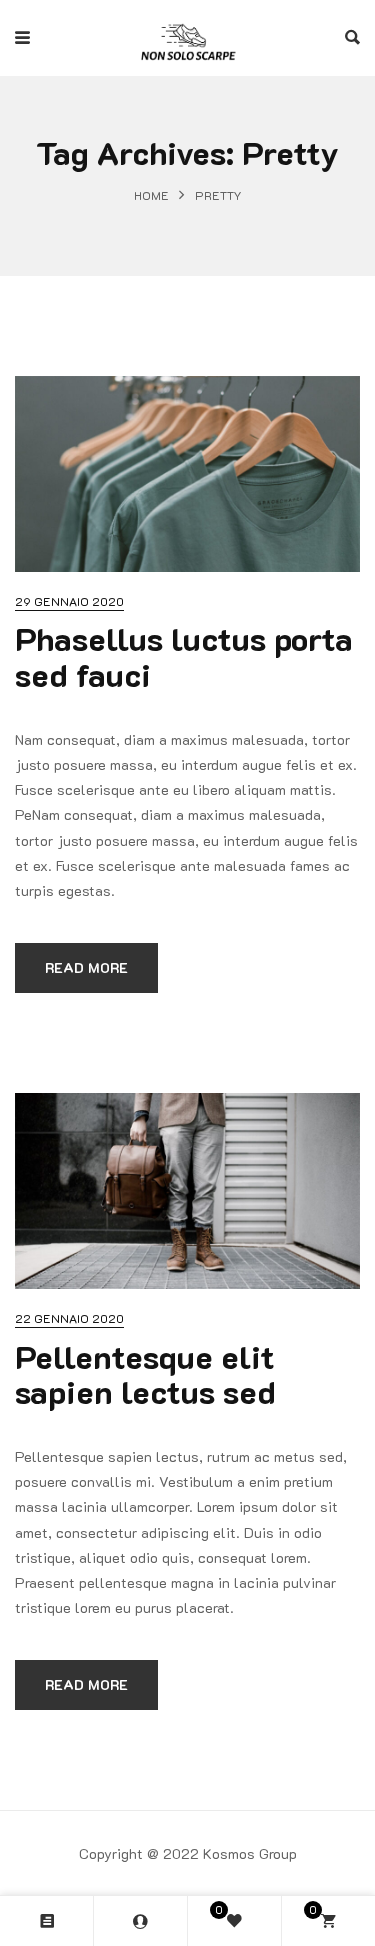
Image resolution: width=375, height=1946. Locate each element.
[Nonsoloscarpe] (188, 38)
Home (151, 195)
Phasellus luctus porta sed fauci (184, 655)
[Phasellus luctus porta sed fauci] (187, 474)
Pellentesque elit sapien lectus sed (145, 1373)
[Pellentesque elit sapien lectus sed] (187, 1191)
